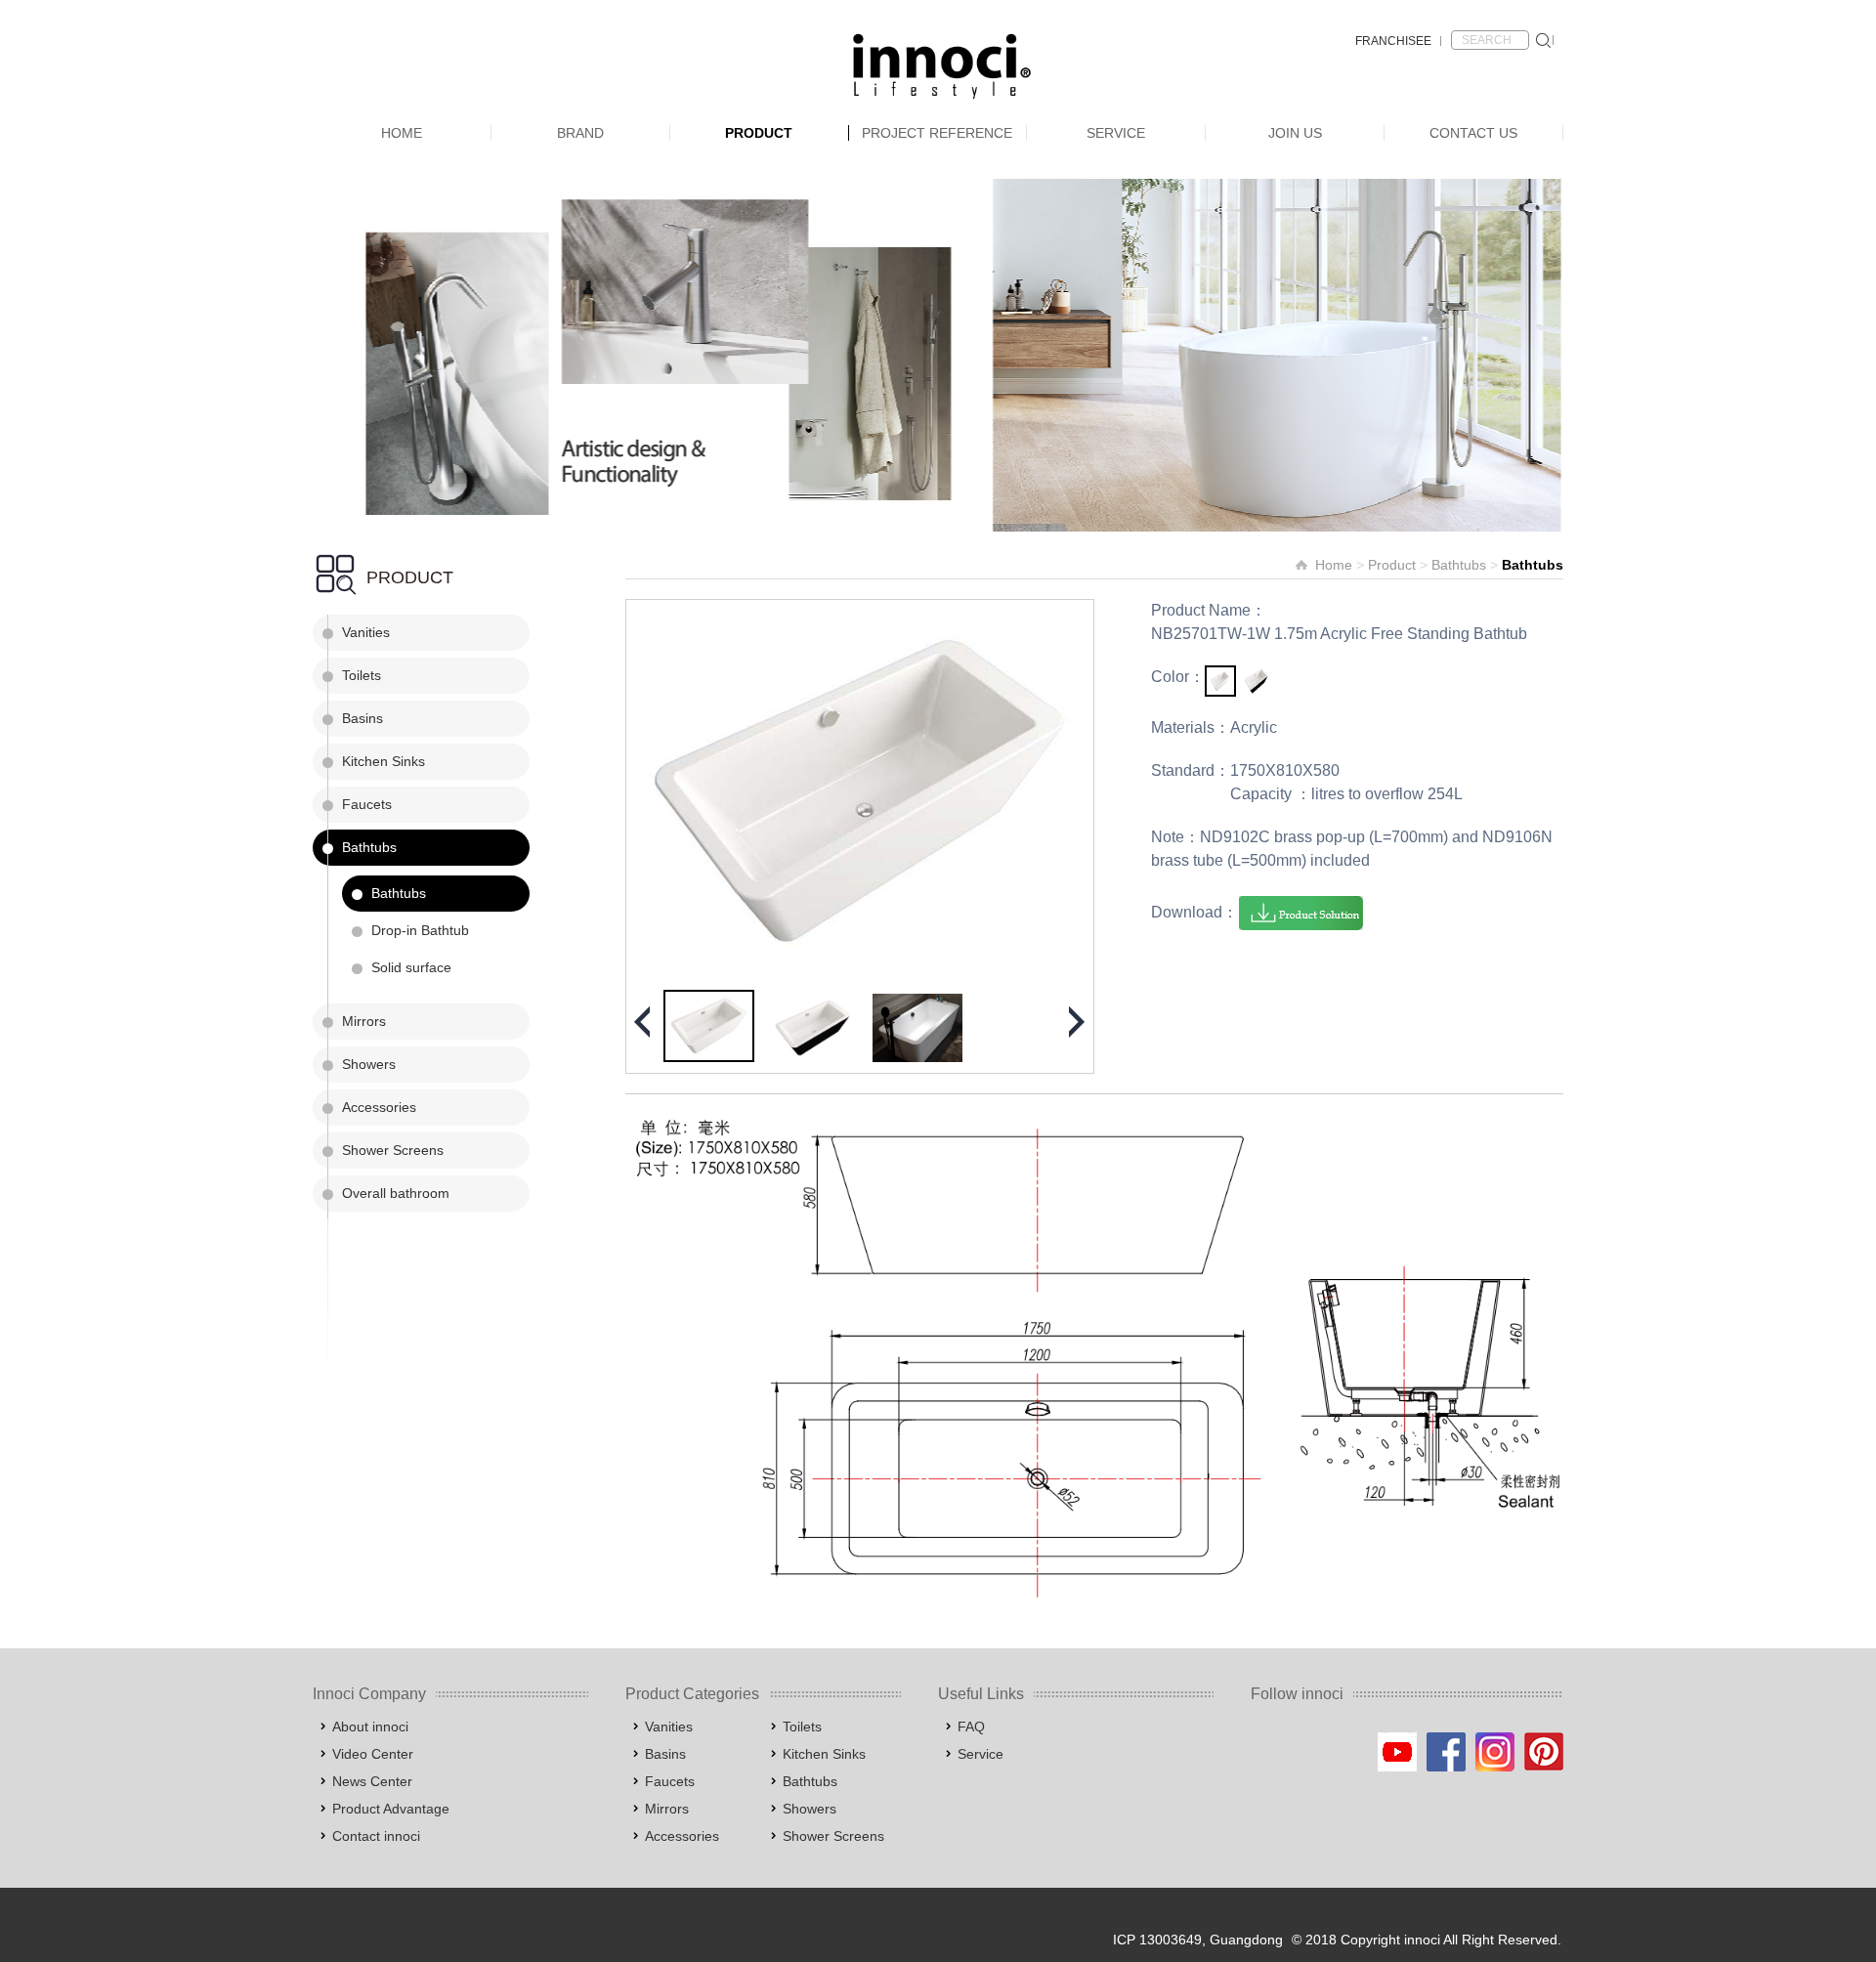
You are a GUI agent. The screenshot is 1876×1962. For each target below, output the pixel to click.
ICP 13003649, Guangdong (1198, 1940)
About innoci (370, 1727)
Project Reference (937, 133)
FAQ (971, 1727)
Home (402, 133)
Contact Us (1473, 133)
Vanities (366, 632)
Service (1116, 133)
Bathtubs (369, 847)
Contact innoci (376, 1836)
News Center (372, 1781)
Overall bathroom (396, 1193)
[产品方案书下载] (1301, 913)
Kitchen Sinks (384, 761)
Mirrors (364, 1021)
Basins (362, 718)
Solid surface (411, 967)
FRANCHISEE (1393, 41)
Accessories (379, 1107)
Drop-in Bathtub (420, 930)
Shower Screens (393, 1150)
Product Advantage (391, 1809)
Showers (369, 1064)
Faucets (367, 804)
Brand (580, 133)
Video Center (373, 1754)
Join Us (1295, 133)
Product (759, 133)
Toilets (362, 675)
